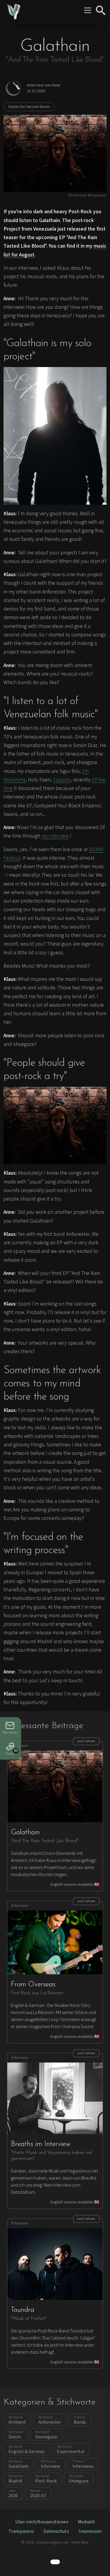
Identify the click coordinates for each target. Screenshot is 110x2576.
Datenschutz (56, 2531)
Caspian (62, 780)
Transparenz (21, 2531)
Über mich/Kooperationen (42, 2522)
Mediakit (86, 2522)
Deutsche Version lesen (29, 107)
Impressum (90, 2531)
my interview (55, 836)
